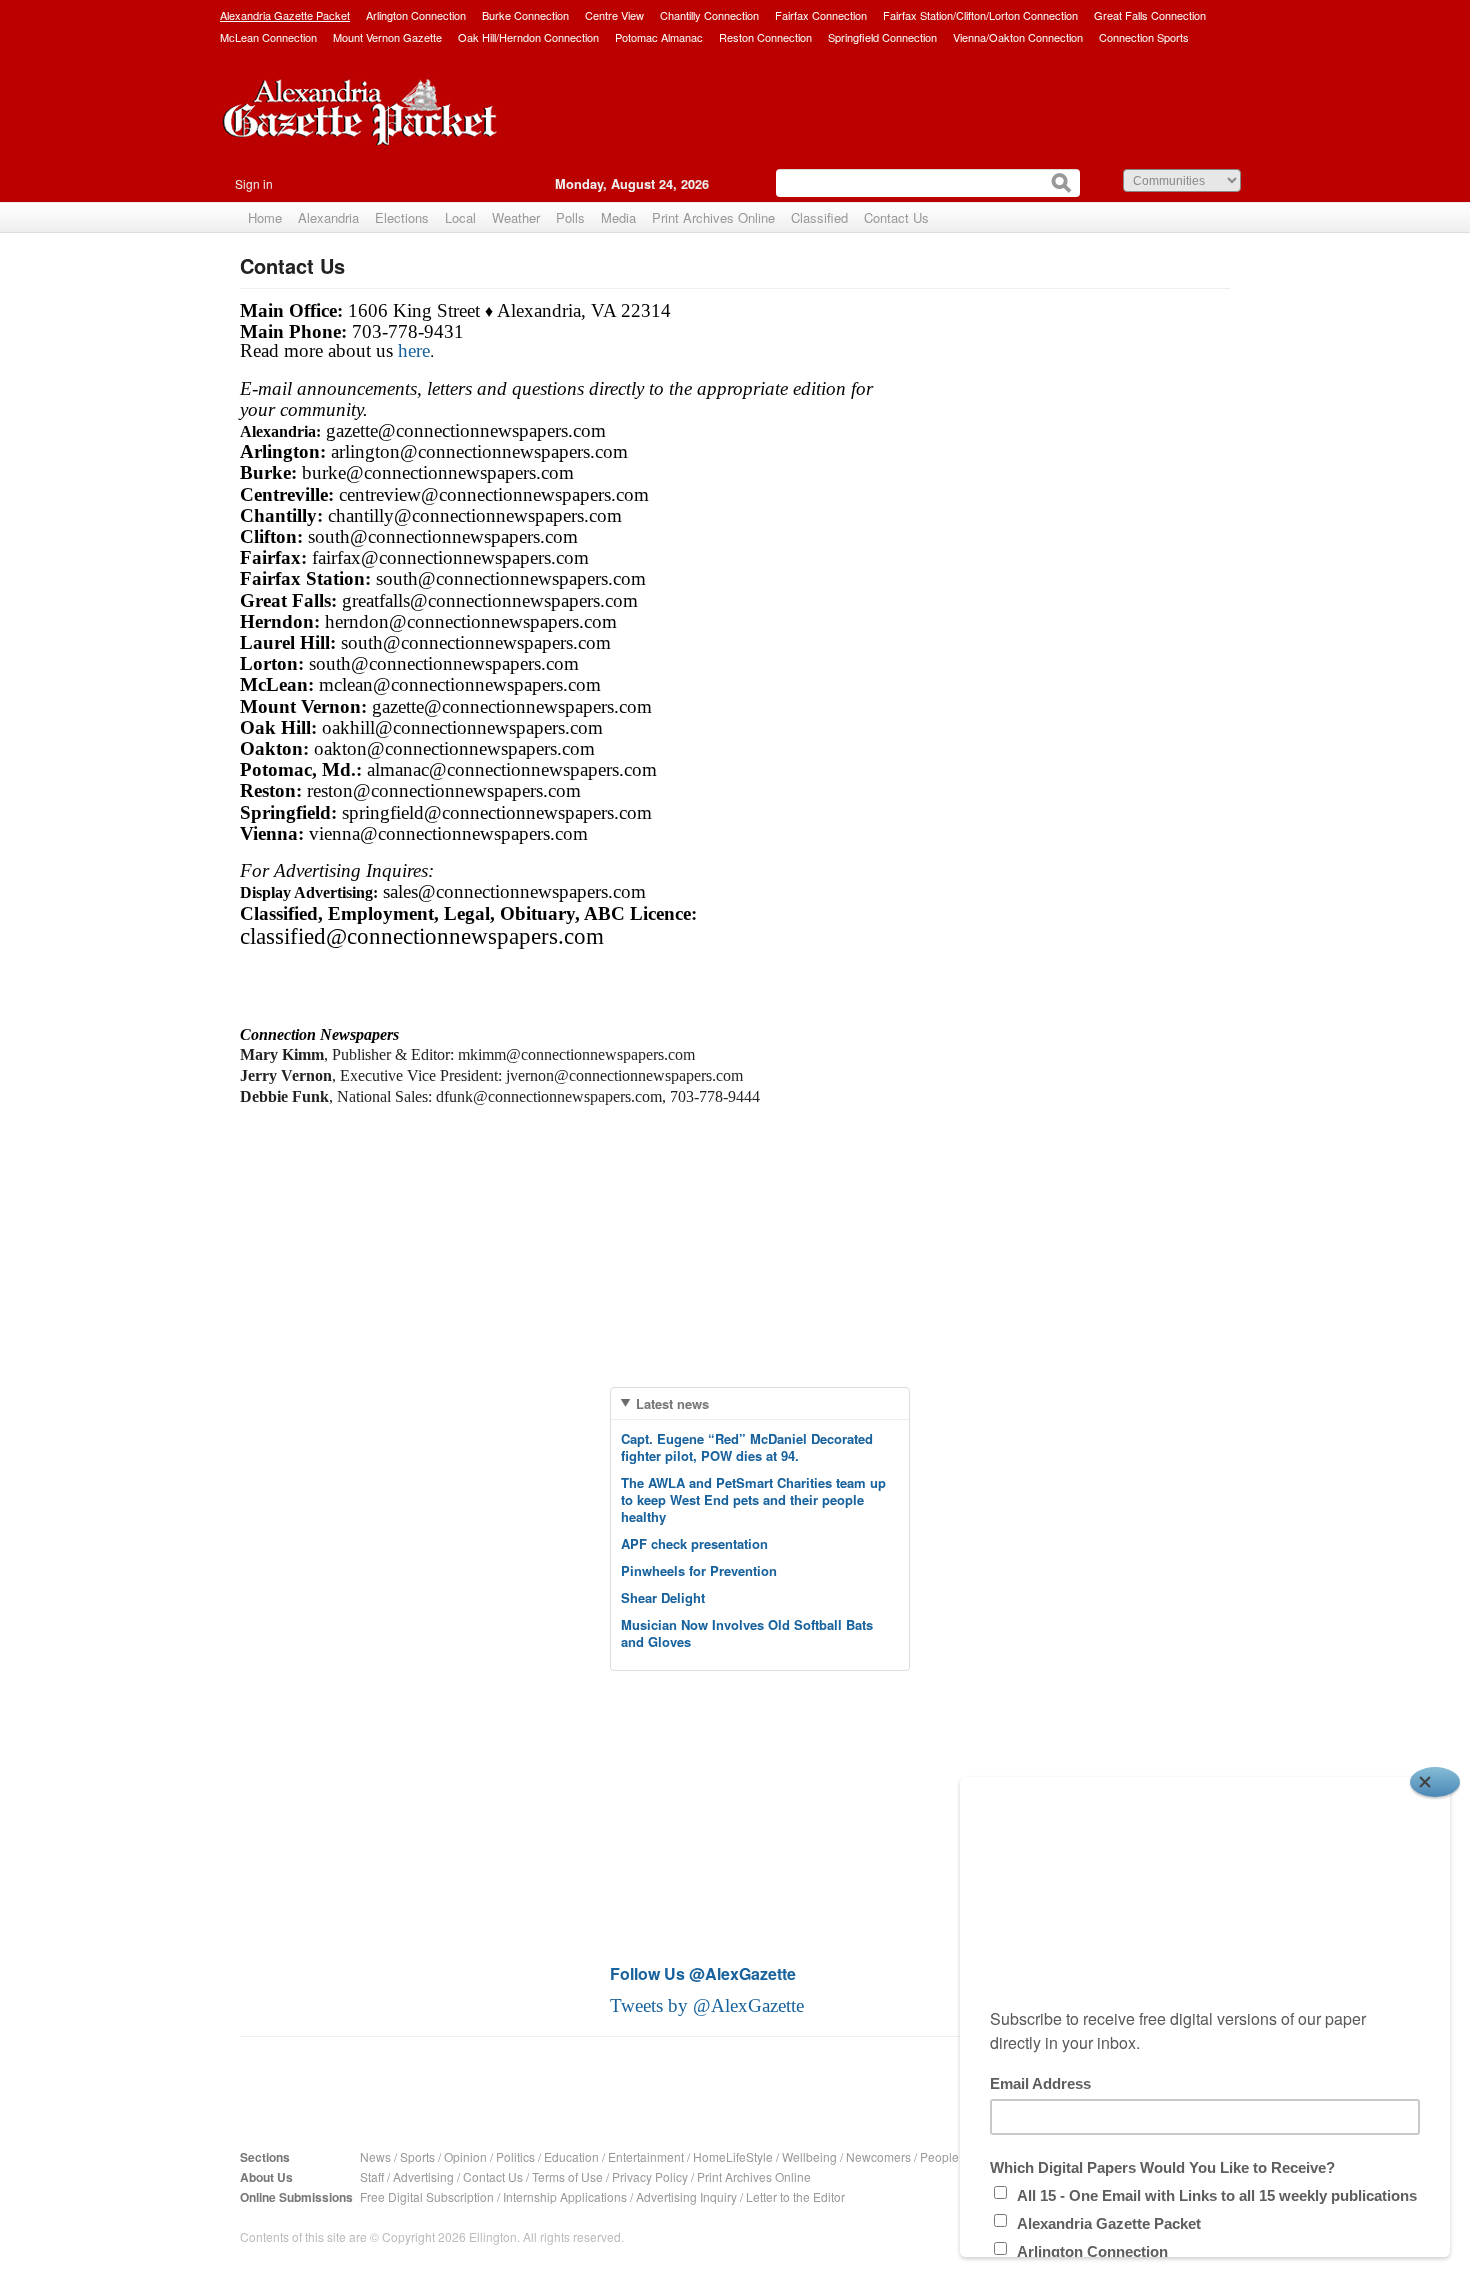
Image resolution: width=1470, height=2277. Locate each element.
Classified (819, 217)
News (375, 2156)
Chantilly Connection (709, 15)
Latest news (672, 1403)
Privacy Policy (650, 2176)
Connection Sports (1144, 37)
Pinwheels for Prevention (699, 1570)
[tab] (760, 1403)
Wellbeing (809, 2156)
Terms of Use (567, 2176)
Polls (570, 217)
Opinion (465, 2156)
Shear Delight (663, 1597)
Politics (515, 2156)
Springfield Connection (882, 37)
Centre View (614, 15)
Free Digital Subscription (427, 2196)
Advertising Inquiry (686, 2196)
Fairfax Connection (821, 15)
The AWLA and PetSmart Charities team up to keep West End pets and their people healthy (753, 1499)
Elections (402, 217)
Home (265, 217)
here (414, 350)
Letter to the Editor (795, 2196)
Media (618, 217)
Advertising (423, 2176)
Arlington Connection (416, 15)
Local (460, 217)
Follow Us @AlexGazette (703, 1973)
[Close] (1435, 1782)
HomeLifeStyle (733, 2156)
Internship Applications (565, 2196)
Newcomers (878, 2156)
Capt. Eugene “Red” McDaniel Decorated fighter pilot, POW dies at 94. (747, 1447)
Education (571, 2156)
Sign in (254, 183)
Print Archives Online (713, 217)
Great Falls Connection (1150, 15)
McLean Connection (268, 37)
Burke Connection (525, 15)
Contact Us (896, 217)
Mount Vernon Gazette (387, 37)
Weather (516, 217)
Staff (372, 2176)
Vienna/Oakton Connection (1018, 37)
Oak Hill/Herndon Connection (528, 37)
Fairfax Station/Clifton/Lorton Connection (980, 15)
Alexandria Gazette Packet (285, 15)
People (939, 2156)
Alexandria (328, 217)
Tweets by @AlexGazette (707, 2005)
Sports (417, 2156)
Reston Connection (765, 37)
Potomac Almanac (659, 37)
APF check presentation (694, 1543)
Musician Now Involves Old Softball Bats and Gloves (747, 1633)
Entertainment (646, 2156)
